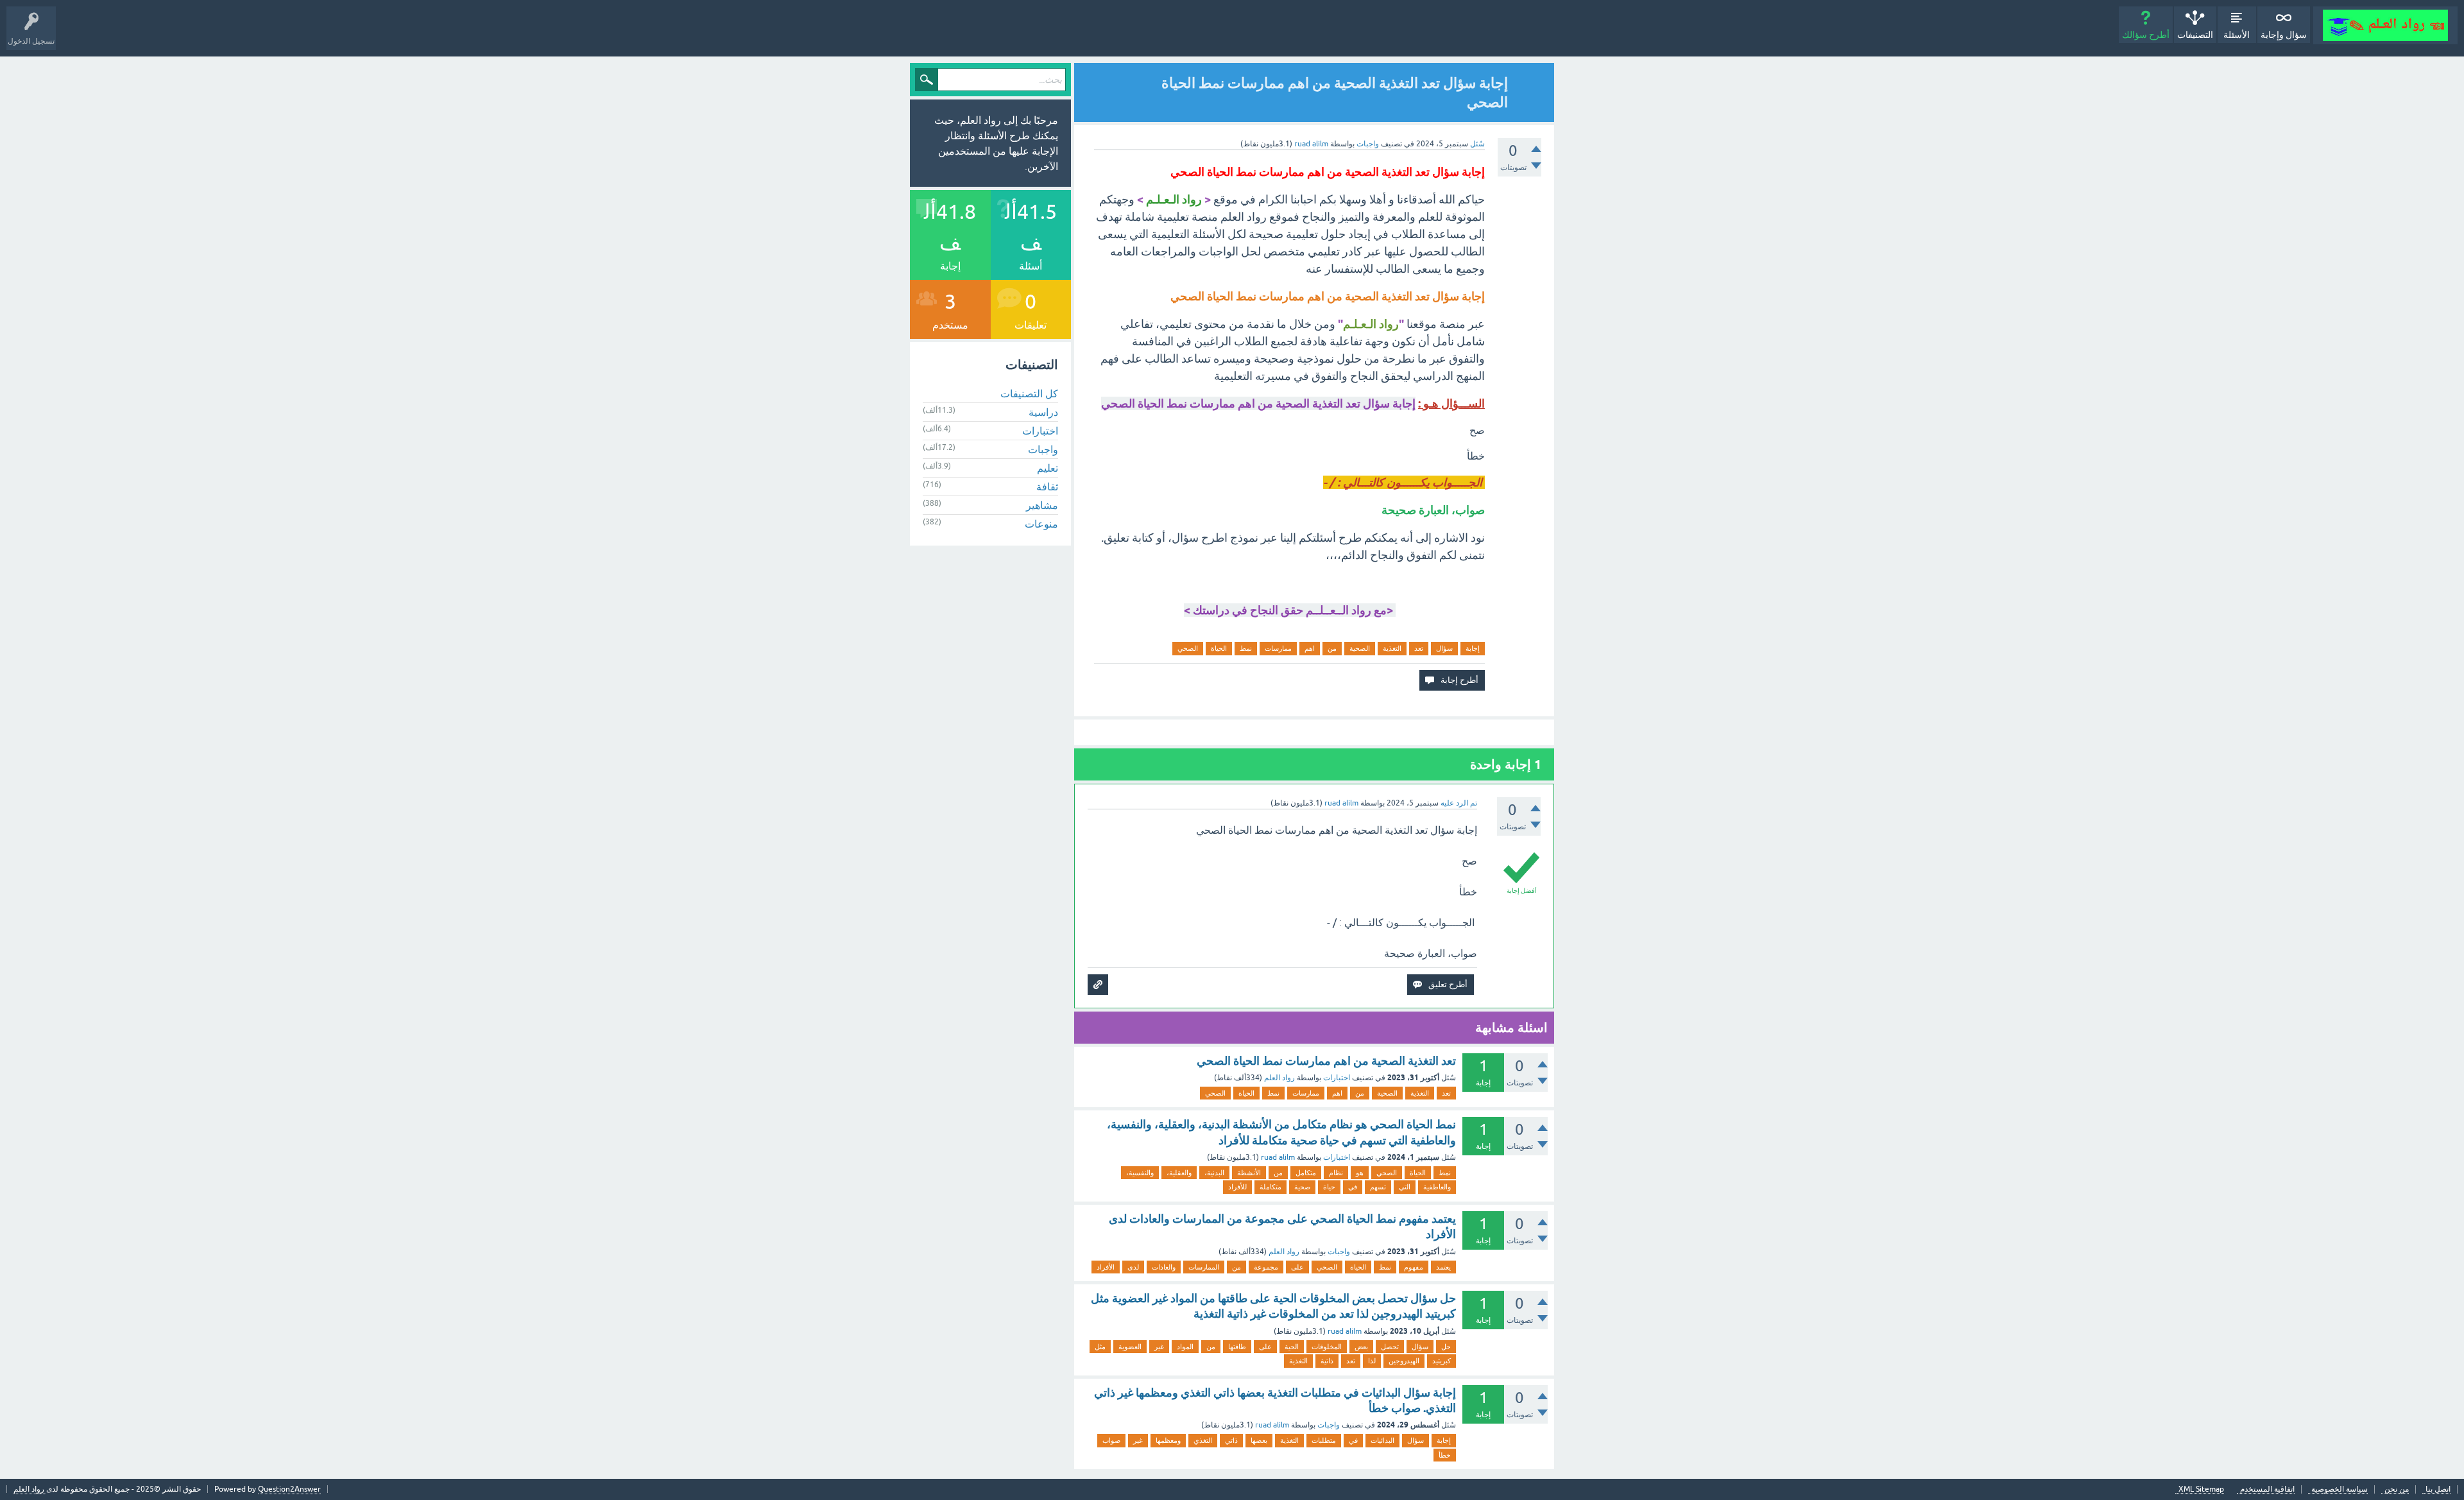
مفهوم (1414, 1267)
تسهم (1378, 1187)
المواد (1185, 1347)
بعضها (1259, 1440)
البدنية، (1214, 1173)
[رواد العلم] (2385, 25)
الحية (1292, 1347)
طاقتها (1237, 1347)
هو (1360, 1173)
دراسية (1043, 412)
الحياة (1219, 648)
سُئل (1477, 144)
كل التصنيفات (1029, 393)
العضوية (1130, 1347)
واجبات (1368, 144)
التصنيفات (2195, 35)
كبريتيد (1442, 1361)
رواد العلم (1279, 1078)
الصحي (1188, 648)
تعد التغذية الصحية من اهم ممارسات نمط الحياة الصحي (1326, 1061)
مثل (1100, 1347)
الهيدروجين (1404, 1361)
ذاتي (1231, 1440)
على (1297, 1267)
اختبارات (1337, 1078)
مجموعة (1266, 1267)
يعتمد (1443, 1267)
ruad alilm (1278, 1157)
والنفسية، (1140, 1173)
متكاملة (1270, 1187)
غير (1159, 1347)
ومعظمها (1168, 1440)
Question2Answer (289, 1489)
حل (1446, 1347)
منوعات (1041, 524)
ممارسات (1278, 648)
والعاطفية (1437, 1187)
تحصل (1390, 1347)
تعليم (1048, 468)
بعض (1361, 1347)
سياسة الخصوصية (2340, 1489)
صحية (1302, 1187)
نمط (1246, 648)
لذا (1372, 1361)
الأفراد (1106, 1267)
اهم (1310, 648)
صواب (1111, 1440)
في (1353, 1187)
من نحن (2397, 1489)
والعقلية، (1179, 1173)
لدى (1133, 1267)
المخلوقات (1327, 1347)
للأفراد (1237, 1187)
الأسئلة (2237, 35)
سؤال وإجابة (2284, 35)
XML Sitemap (2201, 1489)
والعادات (1164, 1267)
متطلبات (1324, 1440)
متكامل (1306, 1173)
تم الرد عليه (1459, 803)
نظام (1336, 1173)
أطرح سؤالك (2146, 35)
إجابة (1473, 648)
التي (1405, 1187)
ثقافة (1047, 487)
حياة (1329, 1187)
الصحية (1360, 648)
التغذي (1203, 1440)
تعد (1419, 648)
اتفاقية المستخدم (2267, 1489)
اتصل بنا (2438, 1489)
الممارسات (1204, 1267)
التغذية (1392, 648)
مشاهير (1042, 505)
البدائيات (1382, 1440)
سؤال (1444, 648)
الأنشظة (1249, 1173)
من (1332, 648)
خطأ (1445, 1455)
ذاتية (1327, 1361)
